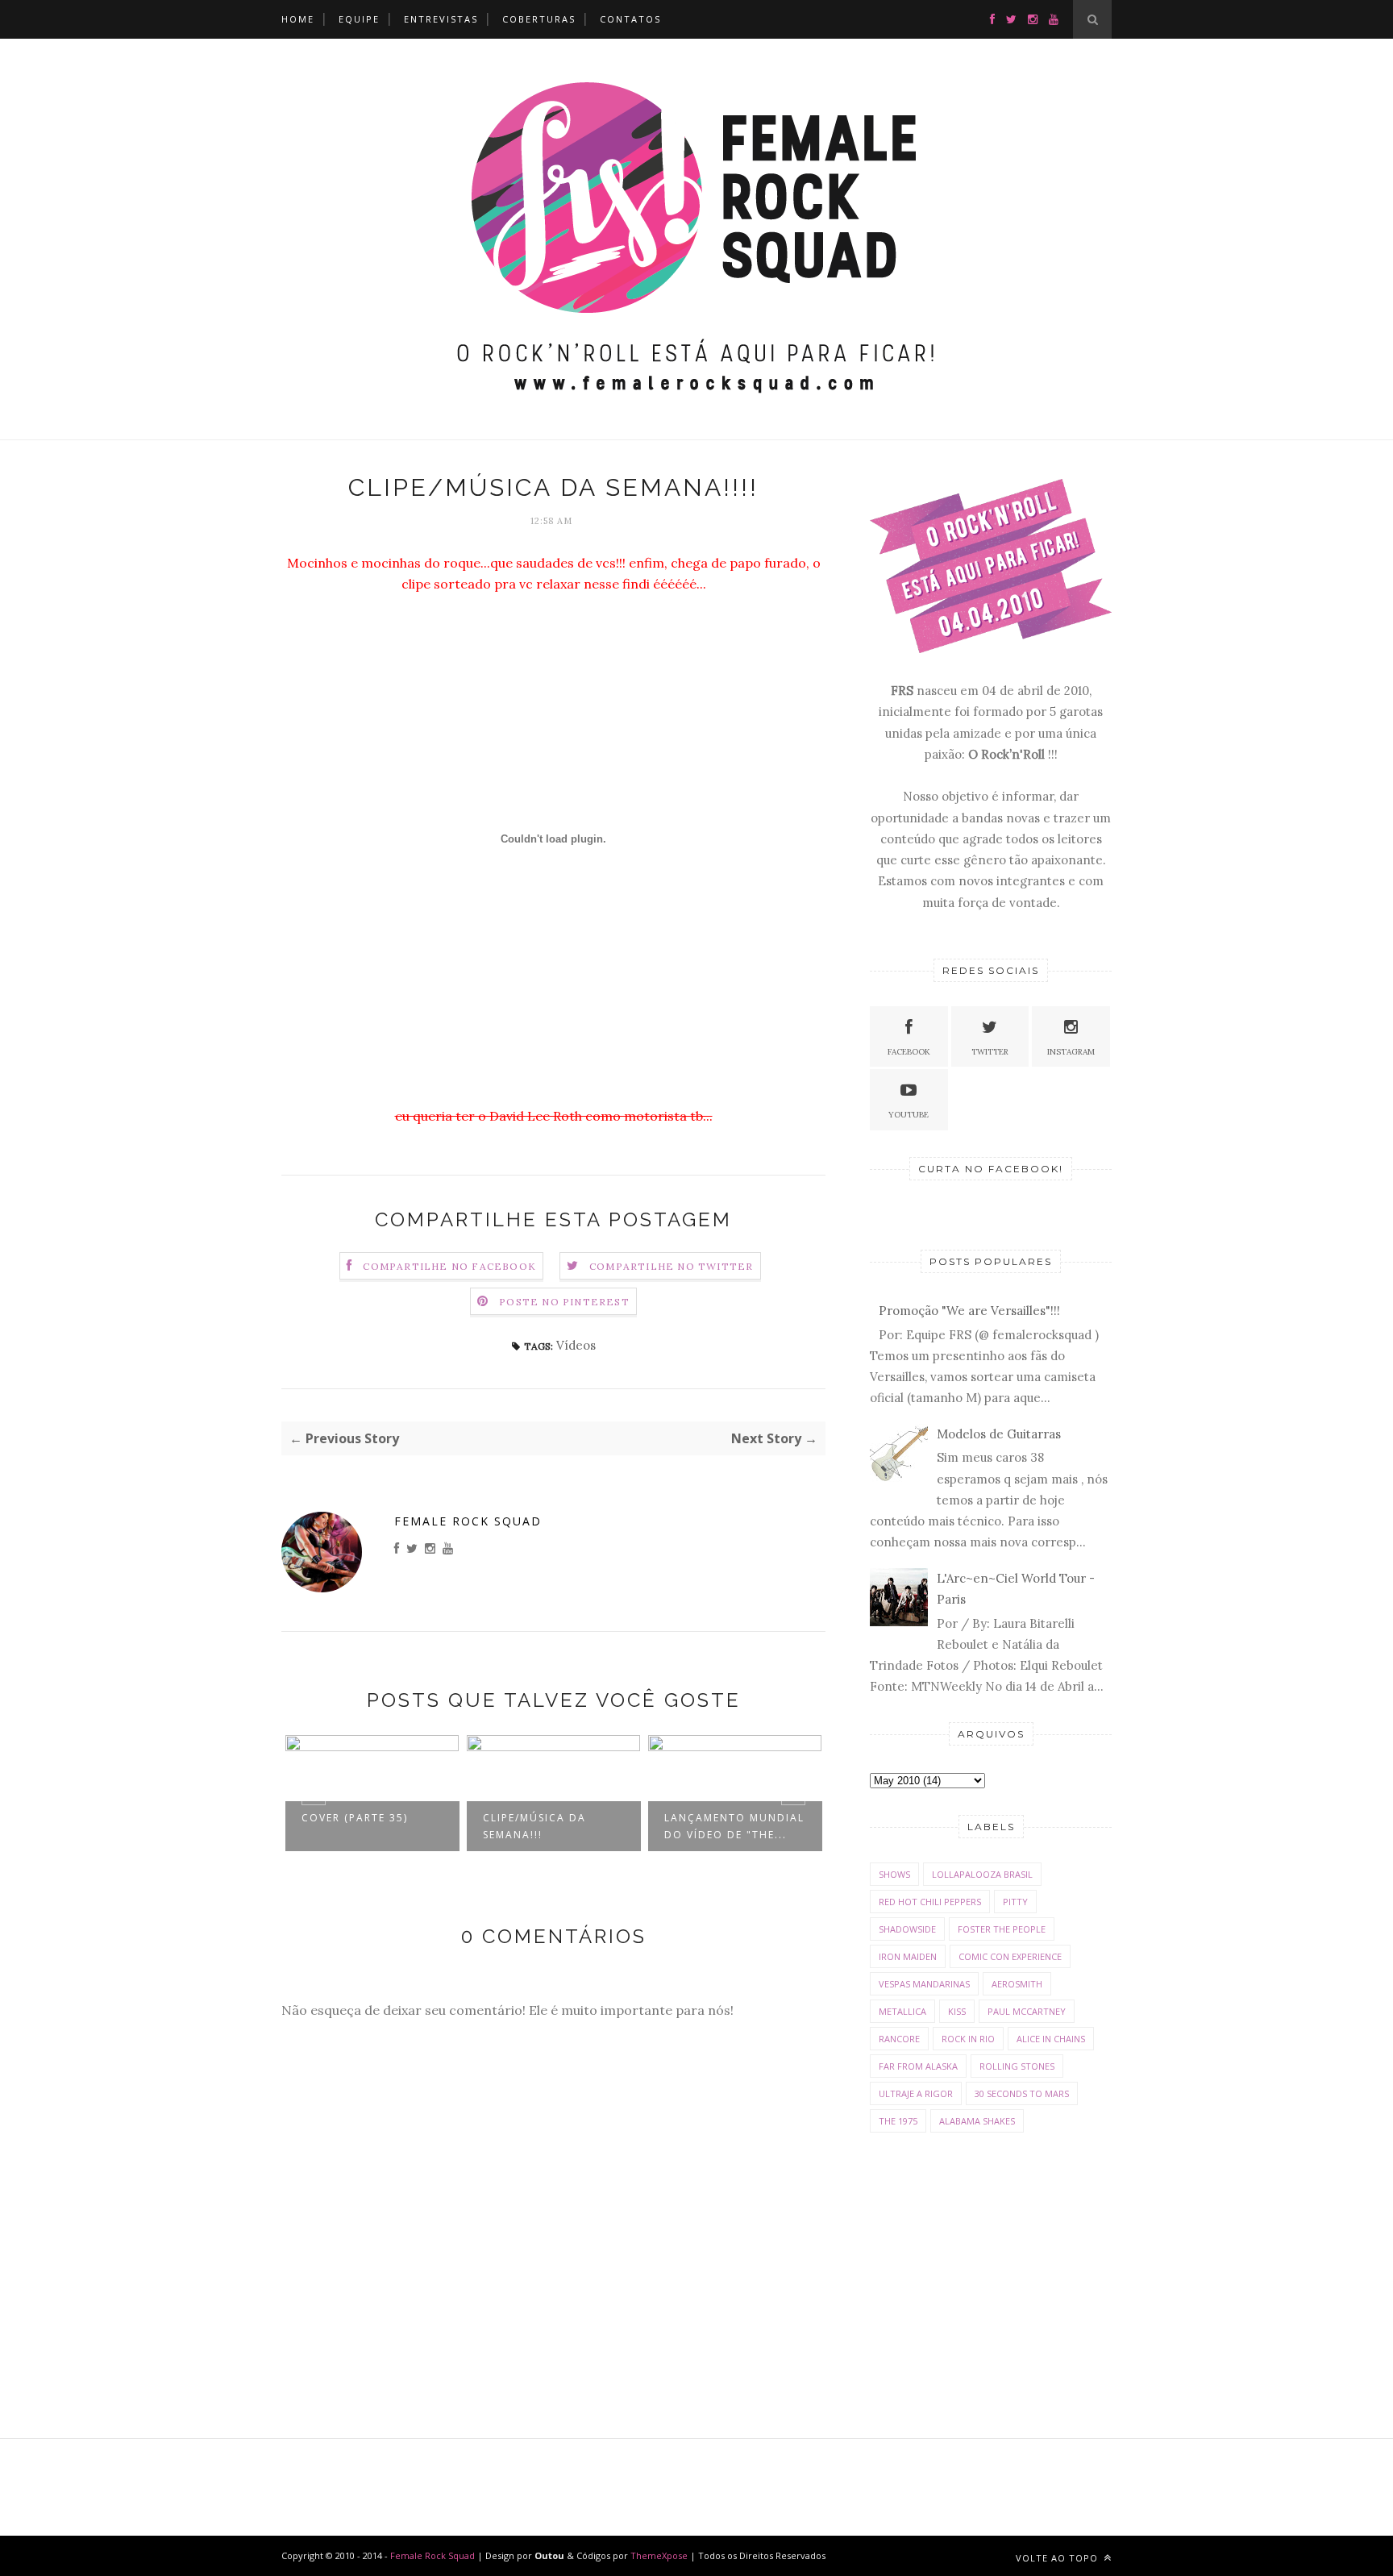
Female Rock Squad (468, 1521)
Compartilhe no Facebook (449, 1266)
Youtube (909, 1115)
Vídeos (576, 1345)
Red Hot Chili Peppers (930, 1902)
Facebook (909, 1052)
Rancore (899, 2039)
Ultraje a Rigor (916, 2093)
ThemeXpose (659, 2555)
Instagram (1071, 1052)
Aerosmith (1017, 1984)
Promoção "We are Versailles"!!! (969, 1311)
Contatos (630, 19)
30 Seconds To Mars (1022, 2093)
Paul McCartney (1027, 2011)
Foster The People (1002, 1929)
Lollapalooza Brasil (982, 1874)
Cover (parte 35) (355, 1818)
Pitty (1015, 1902)
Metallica (902, 2011)
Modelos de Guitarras (999, 1434)
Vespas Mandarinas (924, 1984)
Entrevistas (441, 19)
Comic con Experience (1010, 1956)
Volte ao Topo (1058, 2558)
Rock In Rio (968, 2039)
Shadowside (907, 1929)
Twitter (990, 1052)
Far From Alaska (918, 2066)
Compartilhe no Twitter (671, 1266)
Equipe (359, 19)
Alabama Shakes (977, 2121)
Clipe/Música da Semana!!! (534, 1826)
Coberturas (539, 19)
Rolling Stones (1017, 2066)
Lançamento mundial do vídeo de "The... (734, 1826)
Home (298, 19)
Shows (894, 1874)
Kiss (957, 2011)
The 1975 (898, 2121)
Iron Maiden (908, 1956)
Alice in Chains (1051, 2039)
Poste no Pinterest (564, 1302)
